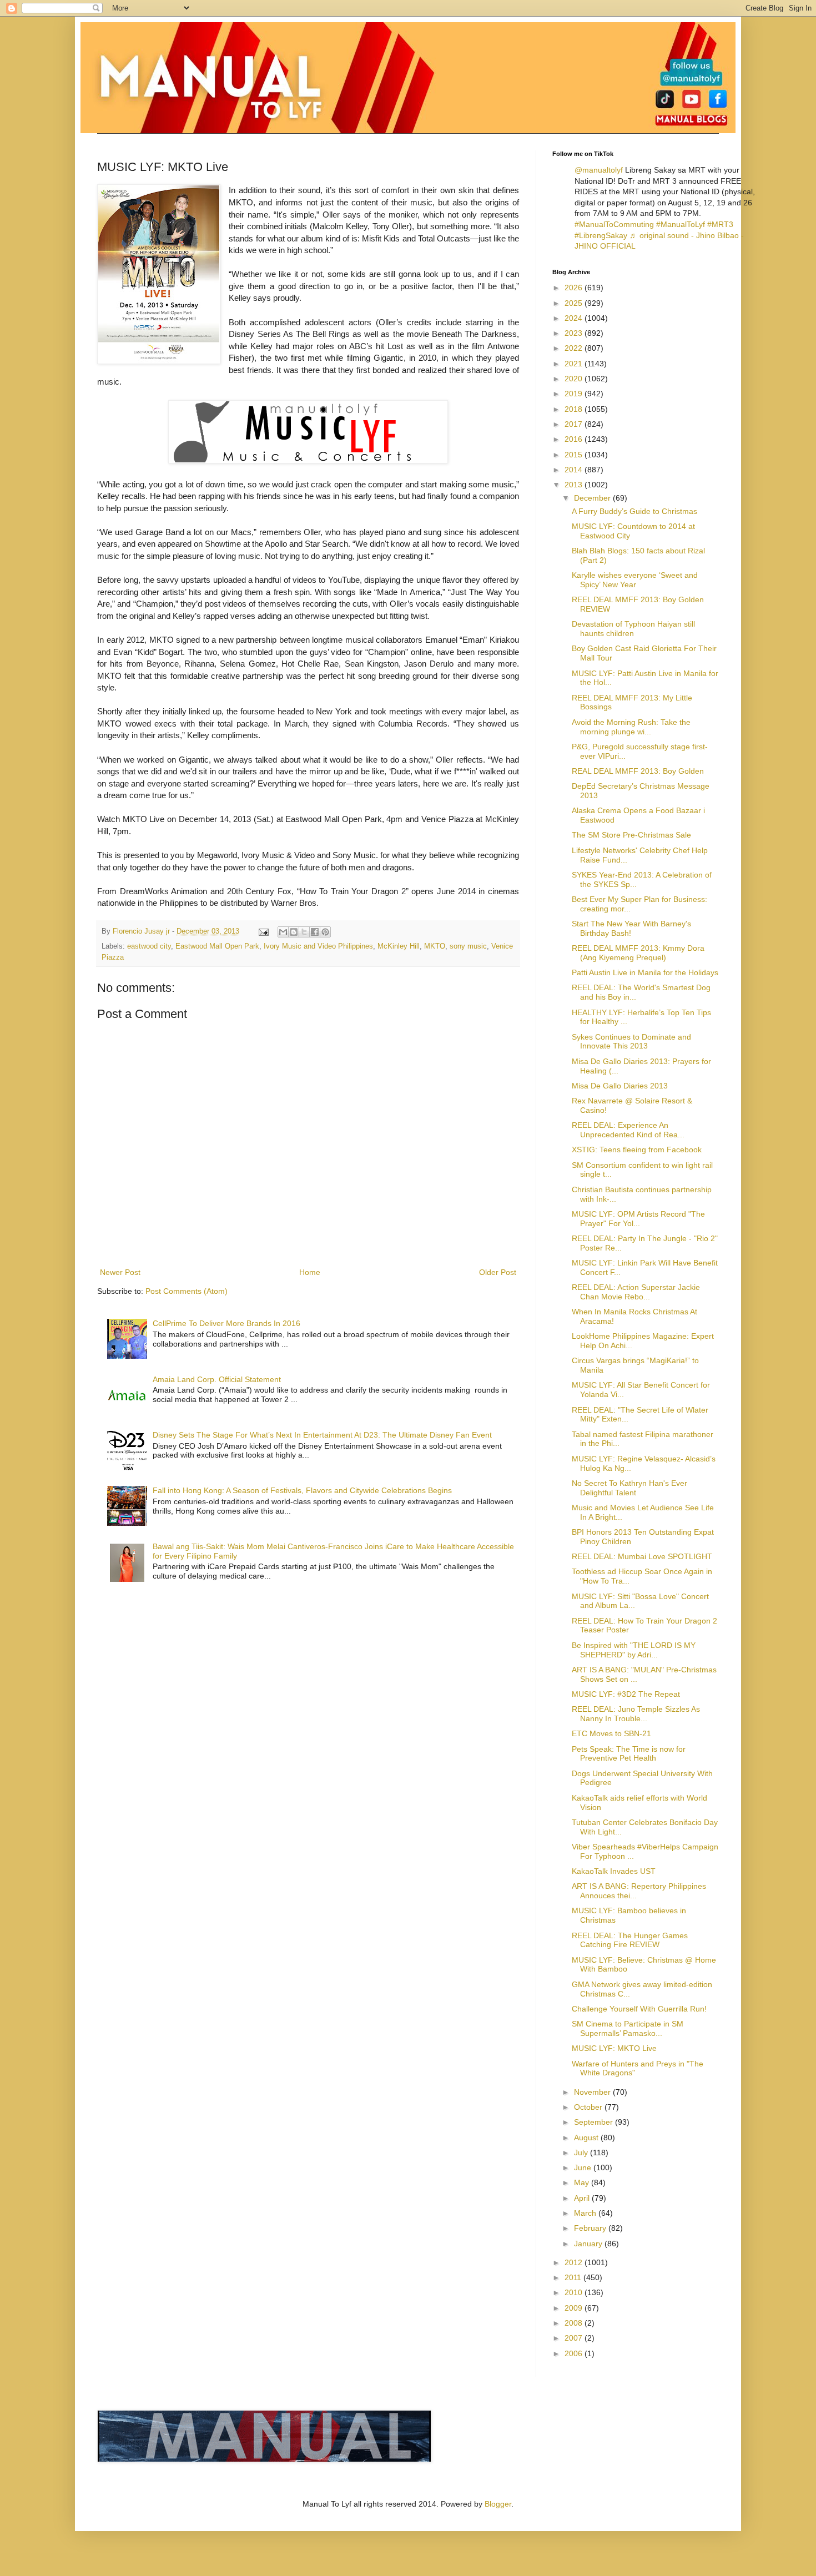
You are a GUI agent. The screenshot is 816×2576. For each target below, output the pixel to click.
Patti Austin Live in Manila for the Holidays (645, 972)
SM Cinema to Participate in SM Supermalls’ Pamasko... (628, 2028)
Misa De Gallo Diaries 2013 (620, 1086)
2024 (575, 318)
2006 (575, 2353)
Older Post (498, 1272)
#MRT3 (720, 224)
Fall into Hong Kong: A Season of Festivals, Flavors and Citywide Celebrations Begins (302, 1490)
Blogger (498, 2504)
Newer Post (120, 1272)
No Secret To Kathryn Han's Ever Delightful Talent (629, 1488)
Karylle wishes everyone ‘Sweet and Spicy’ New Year (635, 580)
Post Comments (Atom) (187, 1291)
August (587, 2138)
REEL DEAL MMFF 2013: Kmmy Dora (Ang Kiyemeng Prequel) (638, 953)
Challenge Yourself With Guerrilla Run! (639, 2009)
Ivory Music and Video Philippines (318, 946)
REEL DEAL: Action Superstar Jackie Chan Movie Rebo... (636, 1292)
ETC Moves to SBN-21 (611, 1733)
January (589, 2244)
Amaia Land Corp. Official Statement (217, 1379)
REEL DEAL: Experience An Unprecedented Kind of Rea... (628, 1130)
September (595, 2122)
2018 (575, 409)
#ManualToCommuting (614, 224)
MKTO (435, 946)
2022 (575, 348)
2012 (575, 2262)
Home (310, 1272)
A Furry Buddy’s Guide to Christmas (634, 511)
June (584, 2167)
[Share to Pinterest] (325, 932)
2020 (575, 379)
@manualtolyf (599, 170)
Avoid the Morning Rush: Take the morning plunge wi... (631, 727)
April (583, 2198)
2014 (575, 470)
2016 (575, 439)
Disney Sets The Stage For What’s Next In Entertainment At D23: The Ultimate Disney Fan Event (322, 1435)
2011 (574, 2277)
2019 (575, 394)
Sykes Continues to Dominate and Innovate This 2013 (631, 1042)
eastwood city (149, 946)
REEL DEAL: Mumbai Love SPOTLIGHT (642, 1556)
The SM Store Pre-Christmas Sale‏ (631, 835)
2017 (575, 424)
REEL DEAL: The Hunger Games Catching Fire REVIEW (630, 1940)
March (586, 2213)
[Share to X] (304, 932)
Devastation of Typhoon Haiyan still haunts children (633, 629)
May (583, 2182)
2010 (575, 2292)
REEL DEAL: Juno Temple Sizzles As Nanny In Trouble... (636, 1714)
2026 (575, 288)
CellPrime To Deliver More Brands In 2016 (226, 1323)
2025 (575, 303)
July (582, 2152)
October (589, 2107)
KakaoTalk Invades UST (614, 1871)
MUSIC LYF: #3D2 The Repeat (626, 1694)
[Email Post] (263, 931)
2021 (575, 364)
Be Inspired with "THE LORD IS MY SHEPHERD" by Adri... (634, 1650)
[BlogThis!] (294, 932)
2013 (575, 485)
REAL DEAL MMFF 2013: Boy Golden (638, 771)
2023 (575, 333)
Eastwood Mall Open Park (217, 946)
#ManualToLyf (681, 224)
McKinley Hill (399, 946)
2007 (575, 2338)
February (591, 2228)
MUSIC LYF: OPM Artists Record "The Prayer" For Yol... (638, 1219)
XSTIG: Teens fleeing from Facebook (637, 1150)
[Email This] (283, 932)
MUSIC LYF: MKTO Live (614, 2048)
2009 (575, 2308)
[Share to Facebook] (315, 932)
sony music (468, 946)
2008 (575, 2323)
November (593, 2092)
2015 (575, 455)
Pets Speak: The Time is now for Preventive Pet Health (629, 1754)
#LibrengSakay (601, 235)
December (593, 498)
